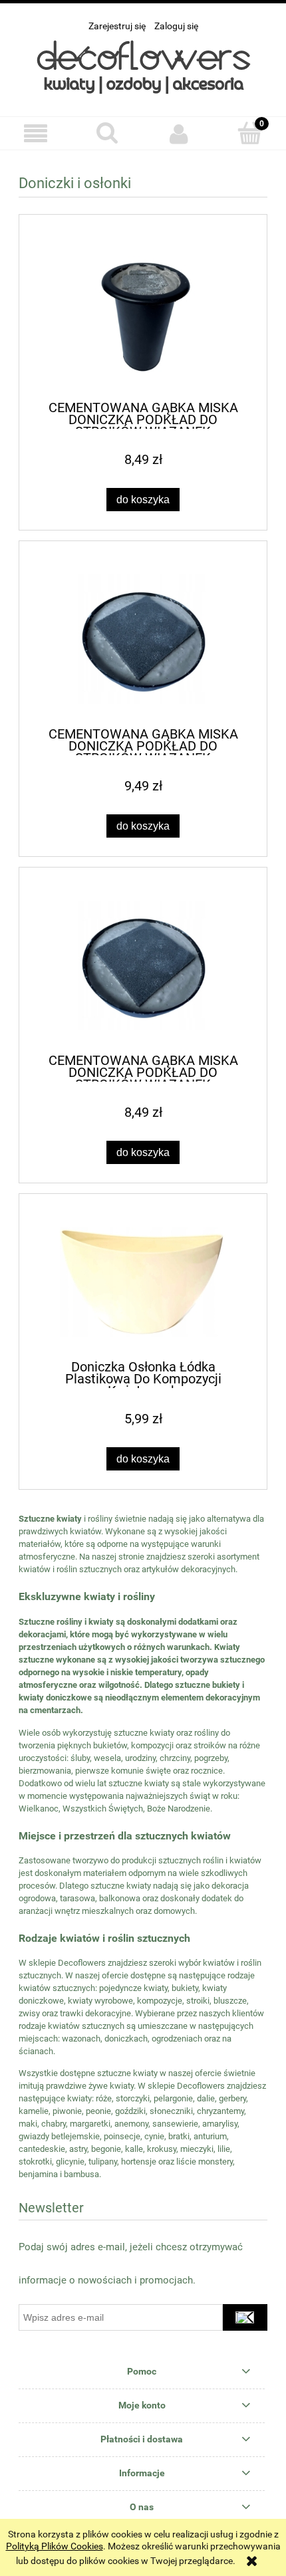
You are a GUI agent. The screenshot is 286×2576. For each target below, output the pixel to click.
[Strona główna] (143, 67)
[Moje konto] (179, 134)
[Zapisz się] (245, 2317)
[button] (36, 134)
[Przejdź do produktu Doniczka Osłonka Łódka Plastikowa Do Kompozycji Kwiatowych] (143, 1282)
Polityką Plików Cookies (55, 2546)
